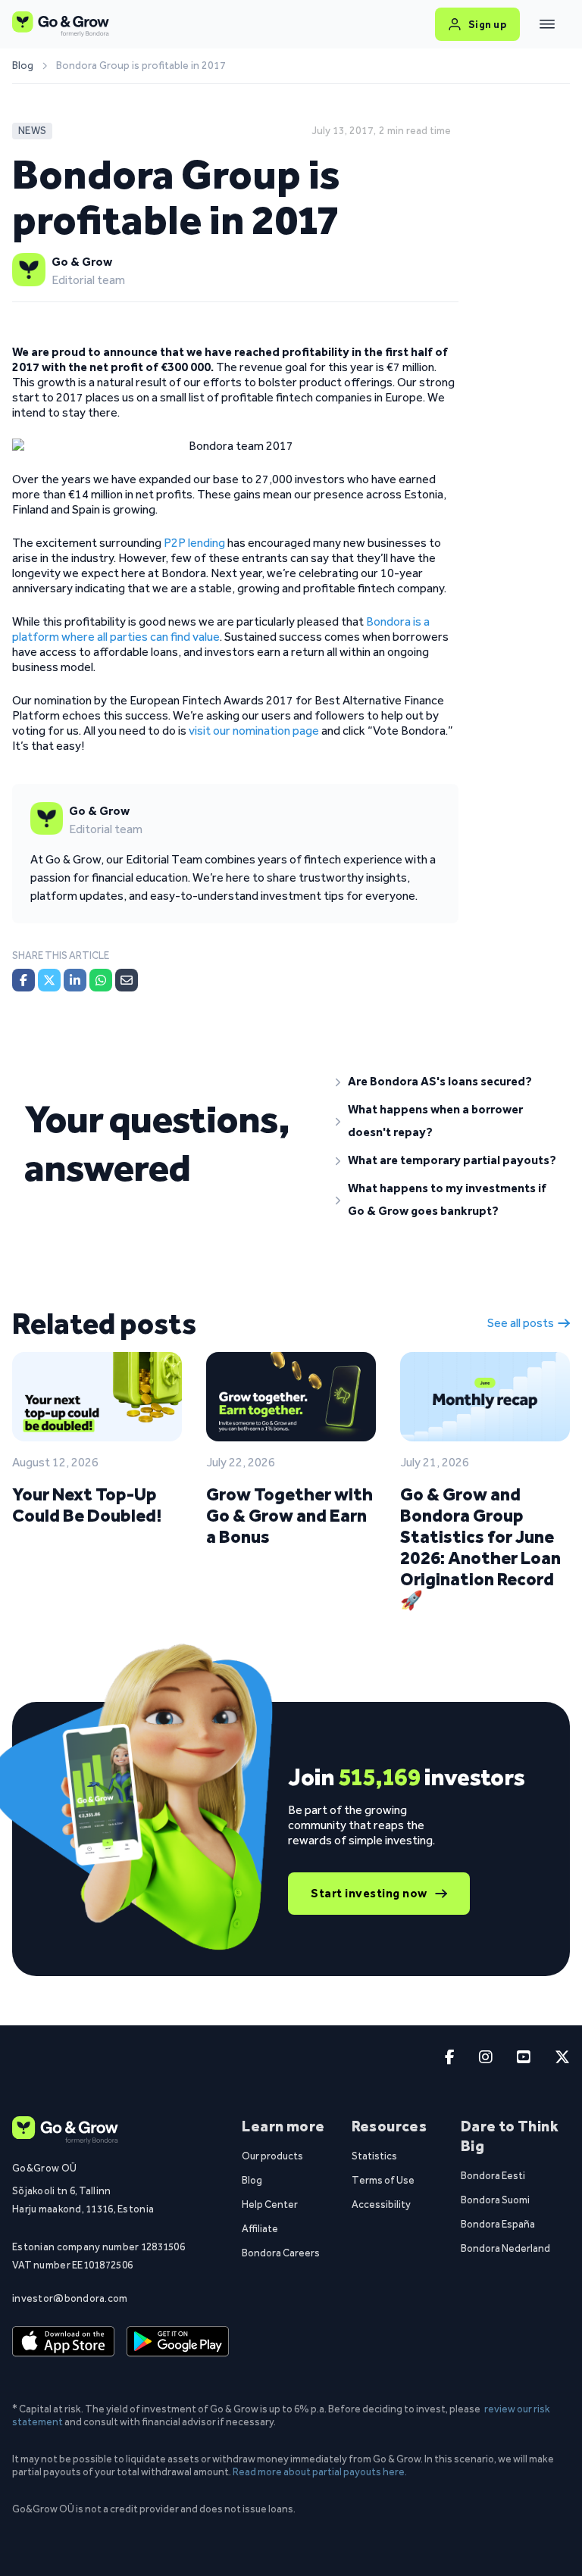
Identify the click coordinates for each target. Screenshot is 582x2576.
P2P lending (194, 543)
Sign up (488, 24)
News (32, 131)
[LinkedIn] (75, 980)
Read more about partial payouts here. (320, 2471)
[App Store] (63, 2342)
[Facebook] (23, 980)
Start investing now (369, 1893)
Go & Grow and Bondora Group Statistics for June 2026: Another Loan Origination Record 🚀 (480, 1547)
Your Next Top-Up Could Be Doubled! (87, 1505)
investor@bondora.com (70, 2298)
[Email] (127, 980)
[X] (49, 980)
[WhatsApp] (101, 980)
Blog (23, 66)
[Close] (547, 24)
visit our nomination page (254, 731)
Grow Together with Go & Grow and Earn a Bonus (289, 1515)
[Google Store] (178, 2342)
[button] (447, 1082)
